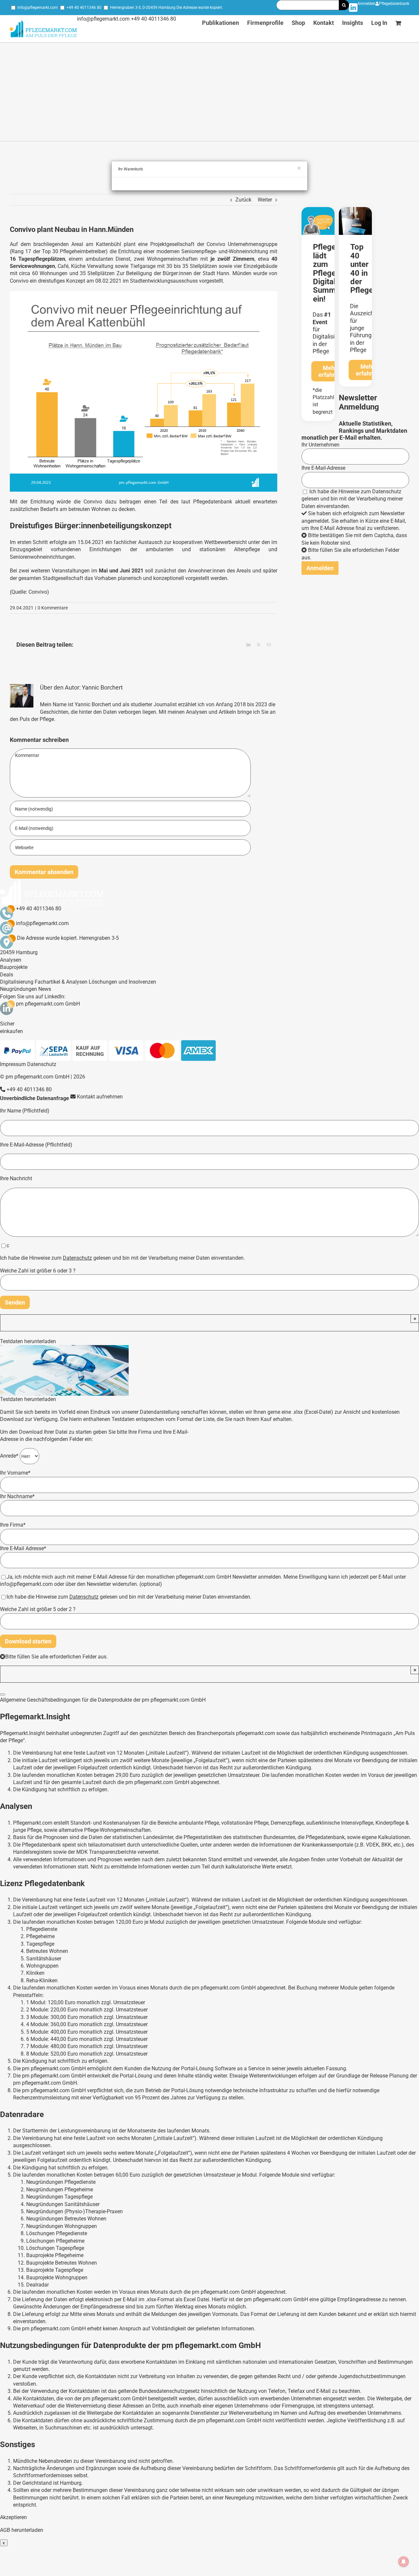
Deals (7, 975)
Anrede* (10, 1456)
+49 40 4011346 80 (84, 8)
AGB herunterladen (22, 2530)
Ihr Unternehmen (320, 445)
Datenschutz (387, 491)
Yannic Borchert (102, 687)
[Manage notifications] (404, 2562)
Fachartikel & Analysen (61, 982)
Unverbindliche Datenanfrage (35, 1098)
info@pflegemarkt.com (38, 8)
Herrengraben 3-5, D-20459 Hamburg (143, 8)
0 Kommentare (53, 608)
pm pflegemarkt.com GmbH (48, 1004)
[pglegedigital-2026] (318, 210)
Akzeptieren (13, 2517)
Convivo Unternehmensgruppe (242, 244)
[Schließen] (3, 1694)
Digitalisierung (17, 982)
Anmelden (366, 4)
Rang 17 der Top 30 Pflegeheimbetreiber (59, 251)
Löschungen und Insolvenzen (122, 982)
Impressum (13, 1064)
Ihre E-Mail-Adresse (323, 468)
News (45, 989)
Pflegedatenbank (394, 4)
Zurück (243, 200)
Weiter (265, 200)
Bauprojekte (14, 967)
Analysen (11, 960)
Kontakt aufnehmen (99, 1097)
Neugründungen (18, 989)
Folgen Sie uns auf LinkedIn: (33, 997)
